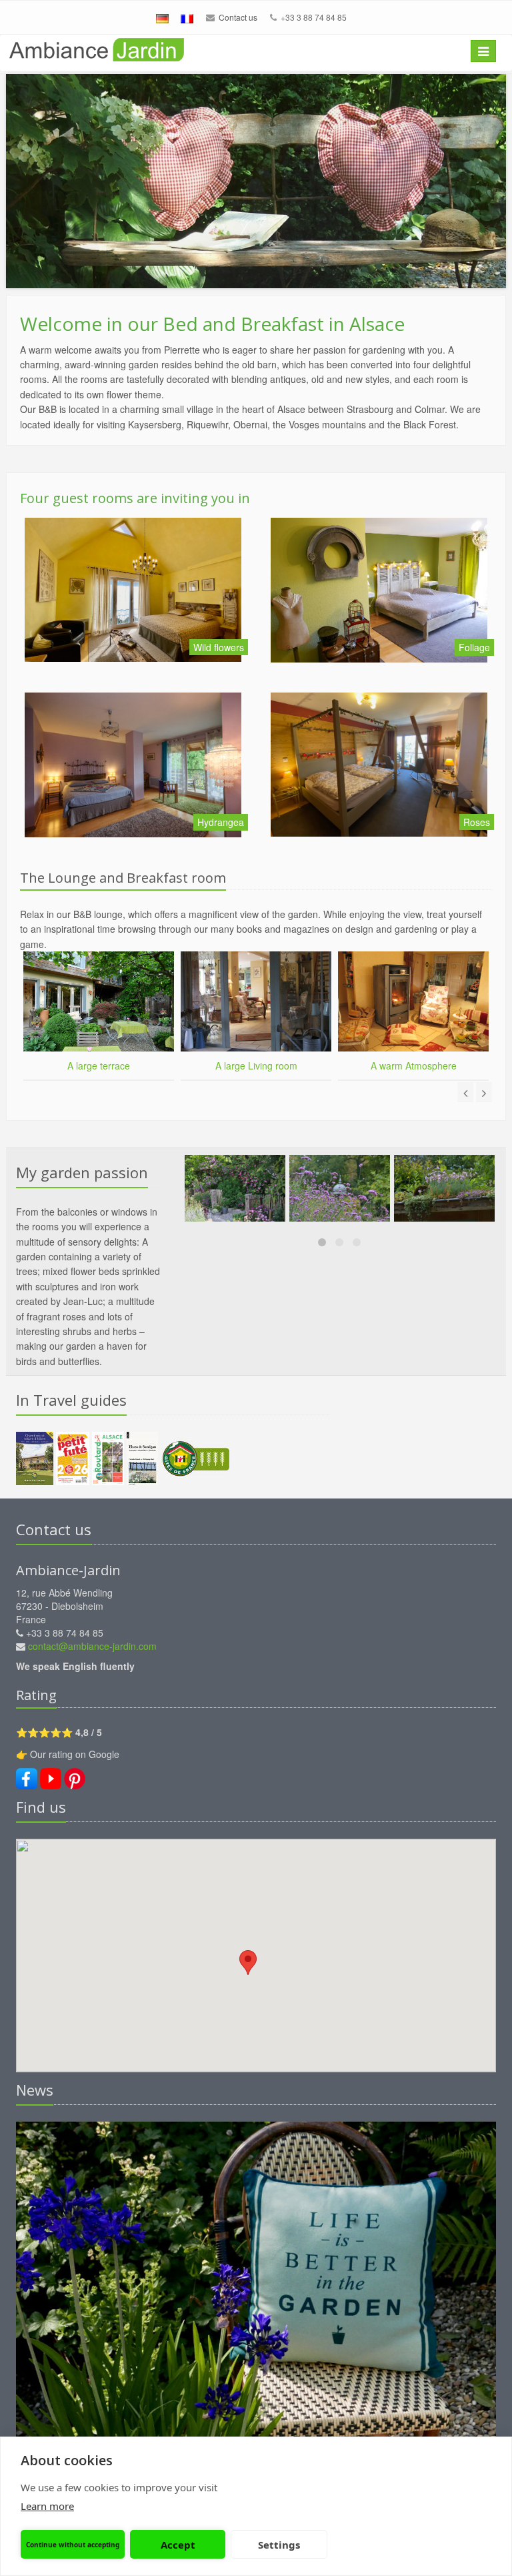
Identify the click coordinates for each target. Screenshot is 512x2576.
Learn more (47, 2506)
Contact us (238, 17)
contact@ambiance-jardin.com (92, 1646)
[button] (248, 1963)
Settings (279, 2545)
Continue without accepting (73, 2545)
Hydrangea (221, 822)
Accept (178, 2545)
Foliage (474, 647)
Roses (477, 822)
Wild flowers (219, 647)
